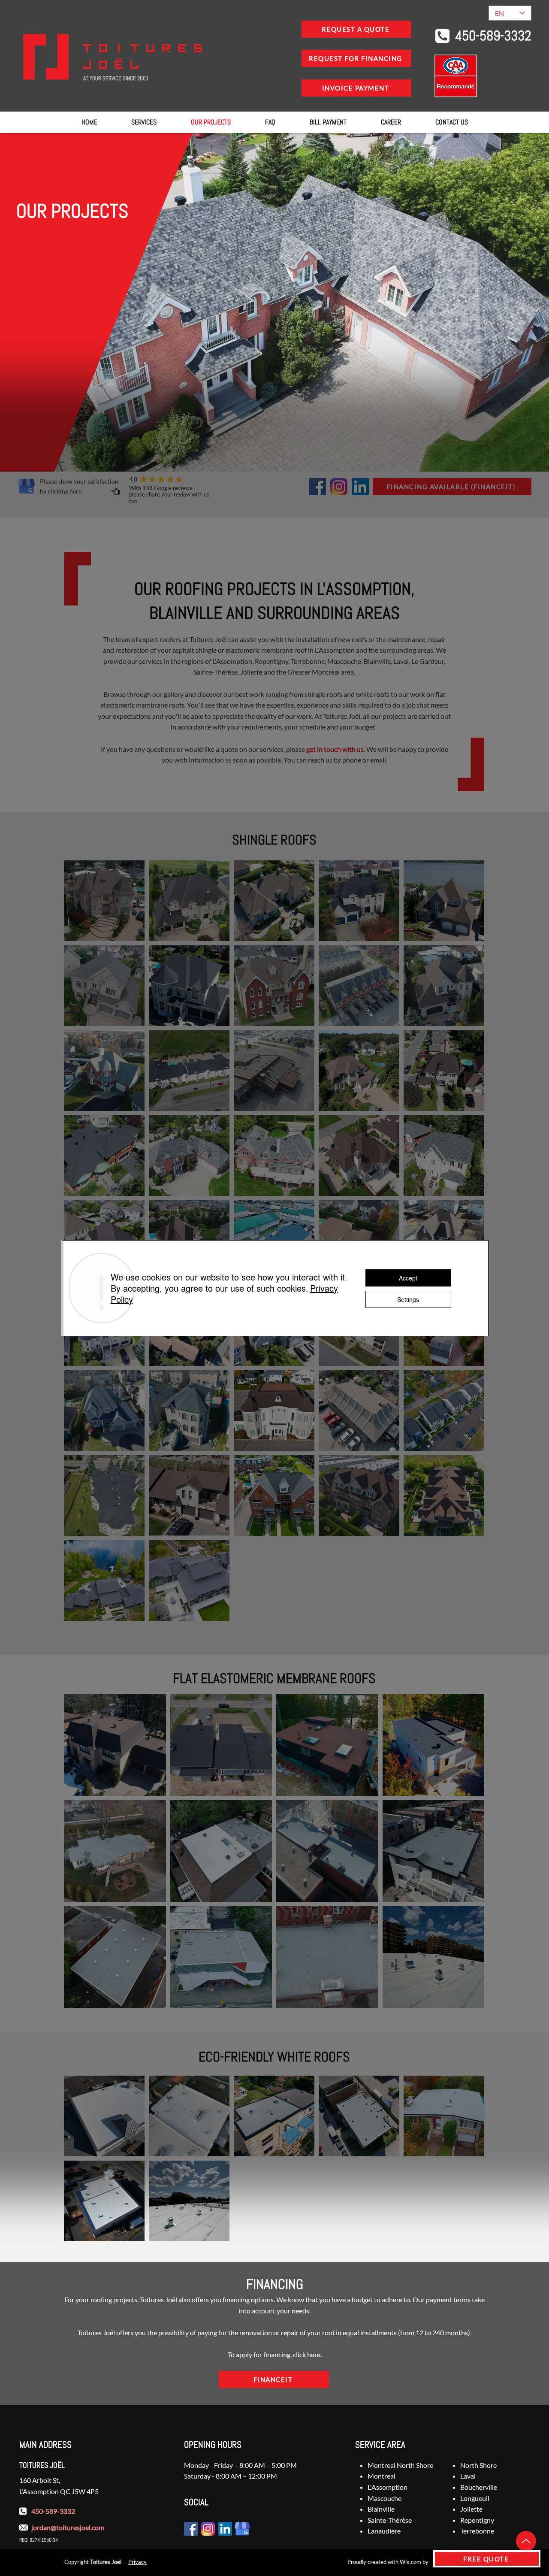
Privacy (137, 2562)
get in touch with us (335, 749)
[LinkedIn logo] (360, 487)
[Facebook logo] (317, 487)
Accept (408, 1278)
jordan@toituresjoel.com (68, 2527)
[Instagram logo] (339, 487)
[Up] (526, 2541)
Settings (408, 1299)
